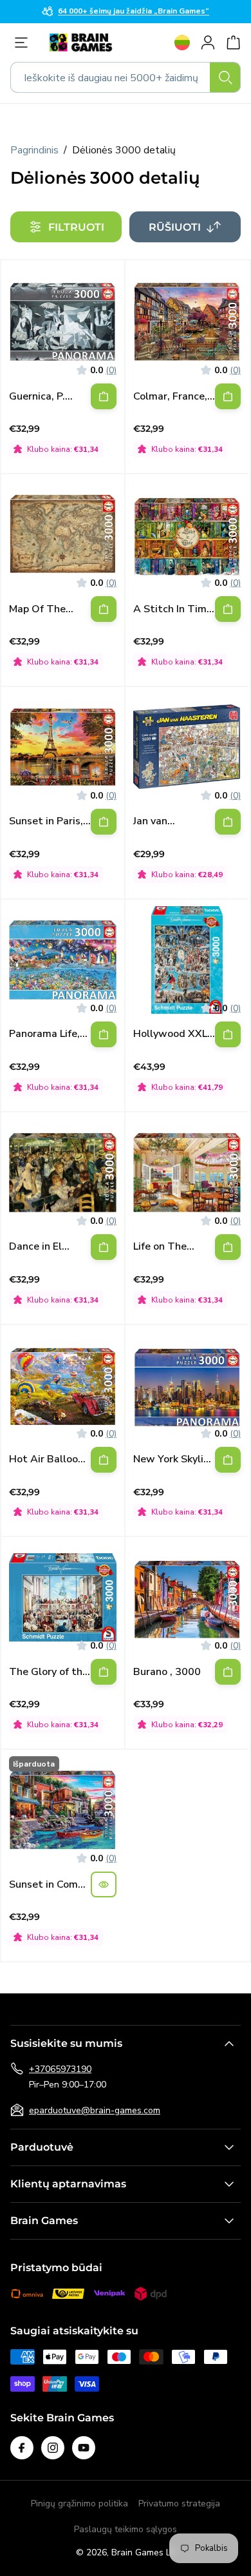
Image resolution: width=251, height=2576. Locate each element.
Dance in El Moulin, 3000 (40, 1247)
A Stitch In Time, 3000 (174, 609)
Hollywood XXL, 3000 (172, 1034)
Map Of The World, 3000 (40, 609)
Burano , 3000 (167, 1672)
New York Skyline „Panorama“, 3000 (174, 1459)
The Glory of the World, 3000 (49, 1672)
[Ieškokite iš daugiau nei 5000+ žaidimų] (225, 77)
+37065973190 (60, 2069)
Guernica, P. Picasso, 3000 (42, 397)
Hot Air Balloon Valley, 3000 (46, 1459)
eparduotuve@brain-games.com (95, 2110)
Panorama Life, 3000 (44, 1034)
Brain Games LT (144, 2552)
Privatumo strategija (179, 2503)
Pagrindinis (34, 150)
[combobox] (126, 77)
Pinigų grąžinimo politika (79, 2503)
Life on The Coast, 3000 (163, 1247)
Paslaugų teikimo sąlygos (126, 2529)
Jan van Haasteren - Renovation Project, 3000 (166, 821)
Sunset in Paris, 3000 (46, 821)
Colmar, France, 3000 (170, 397)
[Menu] (24, 43)
